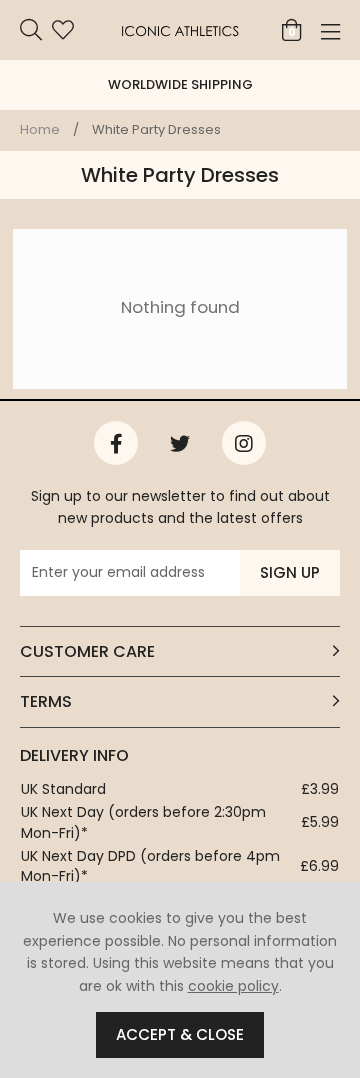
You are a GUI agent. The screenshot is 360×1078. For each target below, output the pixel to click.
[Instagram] (244, 443)
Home (40, 129)
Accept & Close (180, 1034)
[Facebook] (116, 443)
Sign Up (290, 572)
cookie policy (233, 986)
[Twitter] (180, 443)
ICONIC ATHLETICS (180, 30)
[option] (180, 85)
